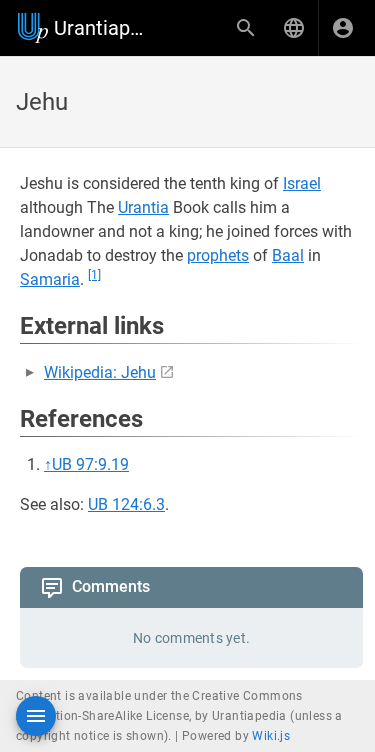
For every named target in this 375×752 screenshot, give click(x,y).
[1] (94, 275)
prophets (218, 255)
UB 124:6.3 (126, 504)
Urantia (143, 207)
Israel (302, 183)
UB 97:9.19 (90, 464)
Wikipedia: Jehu (100, 372)
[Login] (343, 28)
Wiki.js (271, 736)
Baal (288, 255)
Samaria (50, 279)
